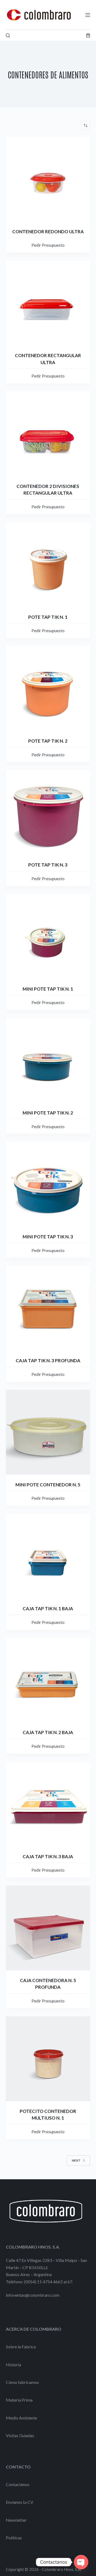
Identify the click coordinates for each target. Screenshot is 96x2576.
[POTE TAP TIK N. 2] (48, 688)
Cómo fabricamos (22, 2382)
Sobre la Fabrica (21, 2347)
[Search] (8, 35)
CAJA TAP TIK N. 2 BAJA (48, 1732)
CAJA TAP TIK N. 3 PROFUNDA (48, 1360)
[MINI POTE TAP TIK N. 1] (48, 936)
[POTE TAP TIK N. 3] (48, 812)
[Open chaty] (81, 2562)
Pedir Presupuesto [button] (48, 245)
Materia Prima (19, 2400)
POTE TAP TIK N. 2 (48, 741)
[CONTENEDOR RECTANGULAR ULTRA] (48, 303)
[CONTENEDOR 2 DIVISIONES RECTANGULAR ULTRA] (48, 434)
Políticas (14, 2538)
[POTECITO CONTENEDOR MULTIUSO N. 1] (48, 2059)
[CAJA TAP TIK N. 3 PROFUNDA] (48, 1308)
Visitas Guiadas (20, 2435)
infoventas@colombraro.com (33, 2295)
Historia (13, 2365)
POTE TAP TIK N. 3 (48, 865)
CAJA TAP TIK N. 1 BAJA (48, 1608)
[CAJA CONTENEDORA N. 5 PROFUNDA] (48, 1928)
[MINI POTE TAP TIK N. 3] (48, 1184)
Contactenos (18, 2484)
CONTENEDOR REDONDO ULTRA (48, 232)
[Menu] (88, 15)
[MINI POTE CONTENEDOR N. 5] (48, 1432)
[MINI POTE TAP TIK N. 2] (48, 1060)
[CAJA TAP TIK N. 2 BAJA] (48, 1680)
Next (76, 2160)
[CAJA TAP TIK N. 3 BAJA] (48, 1804)
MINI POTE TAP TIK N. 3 (48, 1237)
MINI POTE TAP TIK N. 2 (48, 1113)
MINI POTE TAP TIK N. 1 (48, 989)
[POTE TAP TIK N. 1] (48, 565)
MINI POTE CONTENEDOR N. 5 (48, 1485)
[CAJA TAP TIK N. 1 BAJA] (48, 1556)
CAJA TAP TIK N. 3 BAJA (48, 1856)
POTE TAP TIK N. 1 (48, 617)
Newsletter (16, 2520)
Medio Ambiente (21, 2418)
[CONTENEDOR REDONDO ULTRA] (48, 179)
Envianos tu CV (20, 2502)
